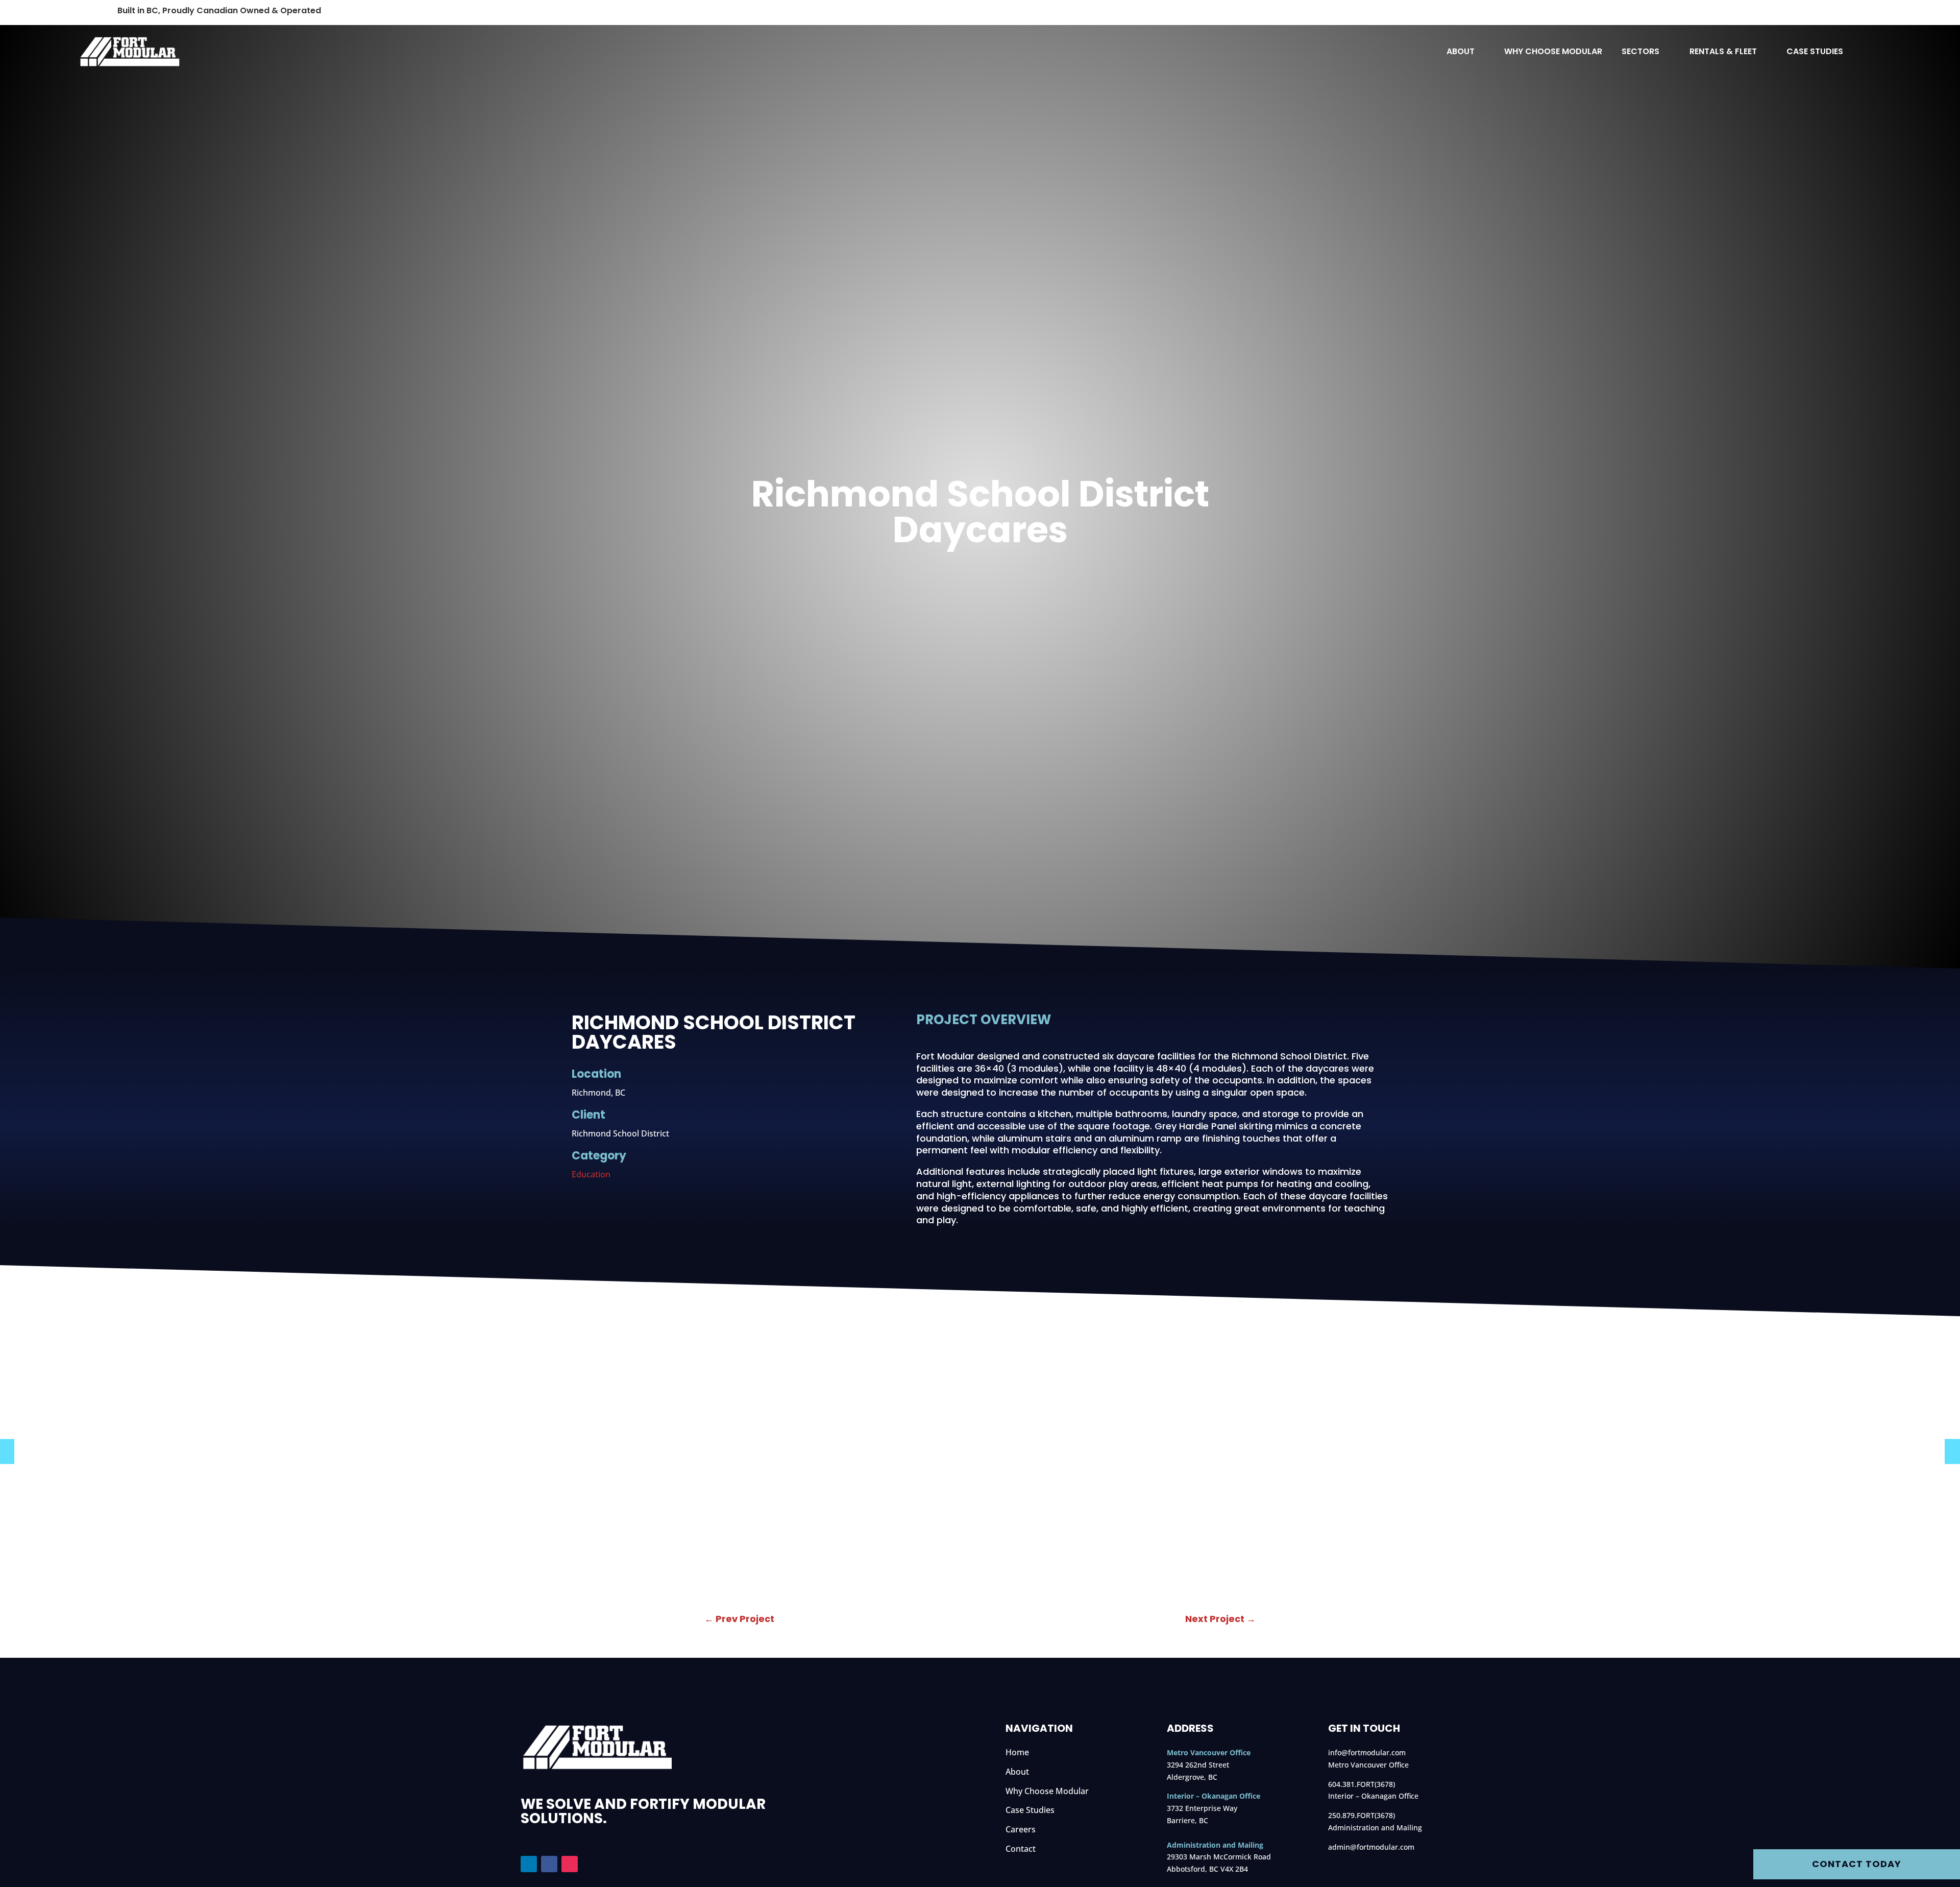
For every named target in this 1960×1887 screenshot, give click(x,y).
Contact (1021, 1849)
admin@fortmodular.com (1371, 1847)
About (1461, 53)
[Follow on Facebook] (549, 1864)
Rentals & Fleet (1723, 53)
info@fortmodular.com (1367, 1752)
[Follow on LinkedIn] (529, 1864)
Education (591, 1174)
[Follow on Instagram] (570, 1864)
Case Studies (1815, 53)
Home (1017, 1752)
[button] (1952, 1451)
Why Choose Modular (1553, 53)
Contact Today (1857, 1864)
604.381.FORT (1351, 1784)
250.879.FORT (1351, 1815)
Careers (1021, 1829)
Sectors (1640, 53)
